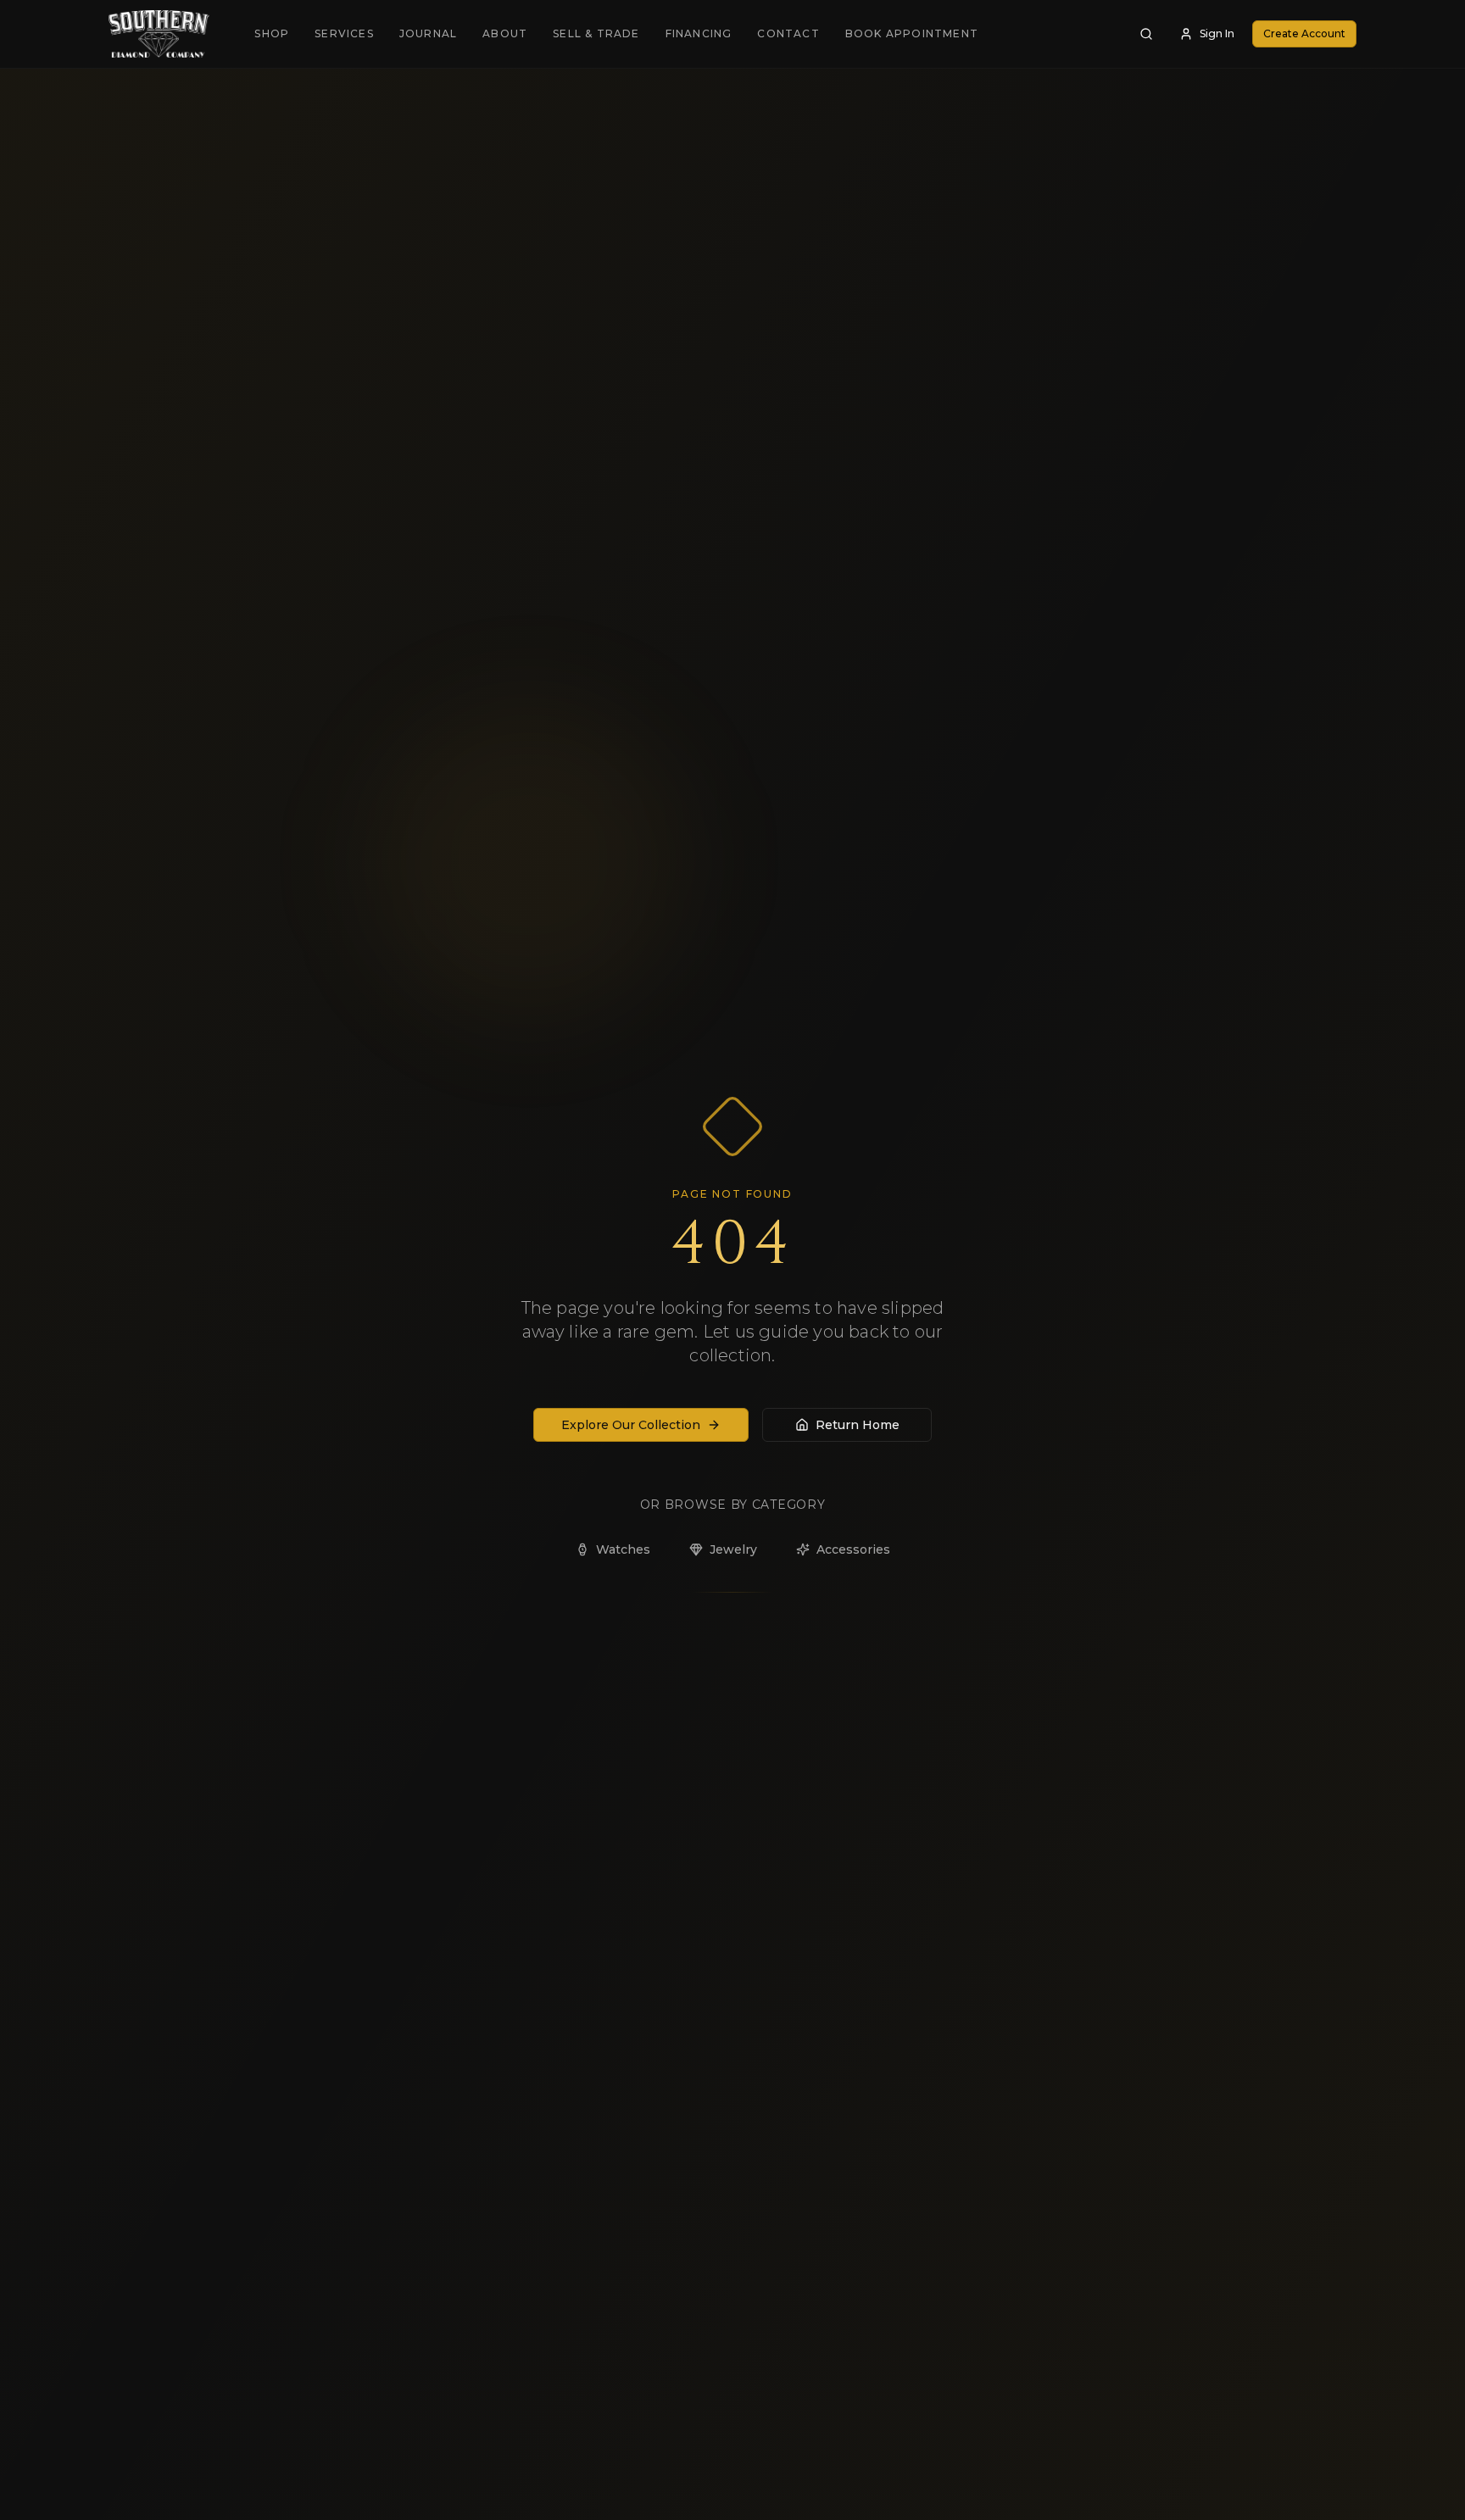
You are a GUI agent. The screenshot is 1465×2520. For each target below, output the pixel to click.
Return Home (858, 1425)
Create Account (1304, 33)
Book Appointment (912, 33)
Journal (428, 33)
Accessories (853, 1549)
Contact (788, 33)
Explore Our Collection (631, 1425)
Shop (272, 33)
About (505, 33)
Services (344, 33)
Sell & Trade (596, 33)
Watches (623, 1549)
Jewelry (733, 1549)
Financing (699, 33)
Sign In (1217, 33)
